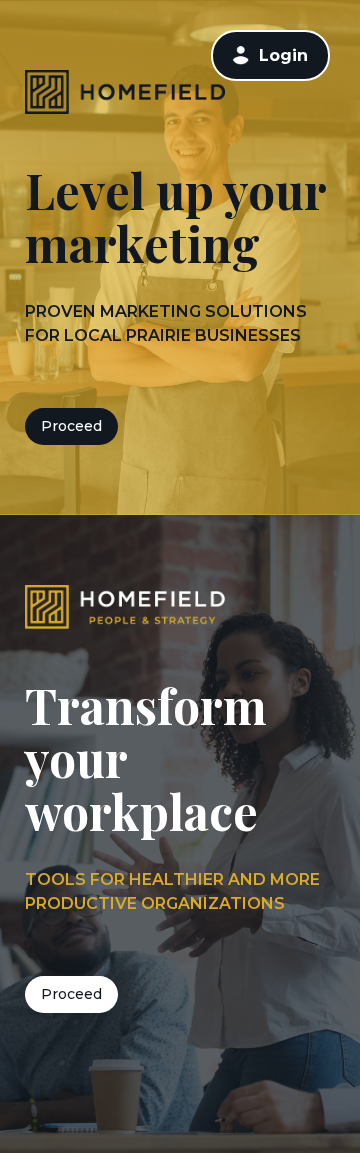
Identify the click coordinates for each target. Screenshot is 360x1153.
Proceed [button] (71, 426)
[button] (241, 55)
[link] (270, 55)
